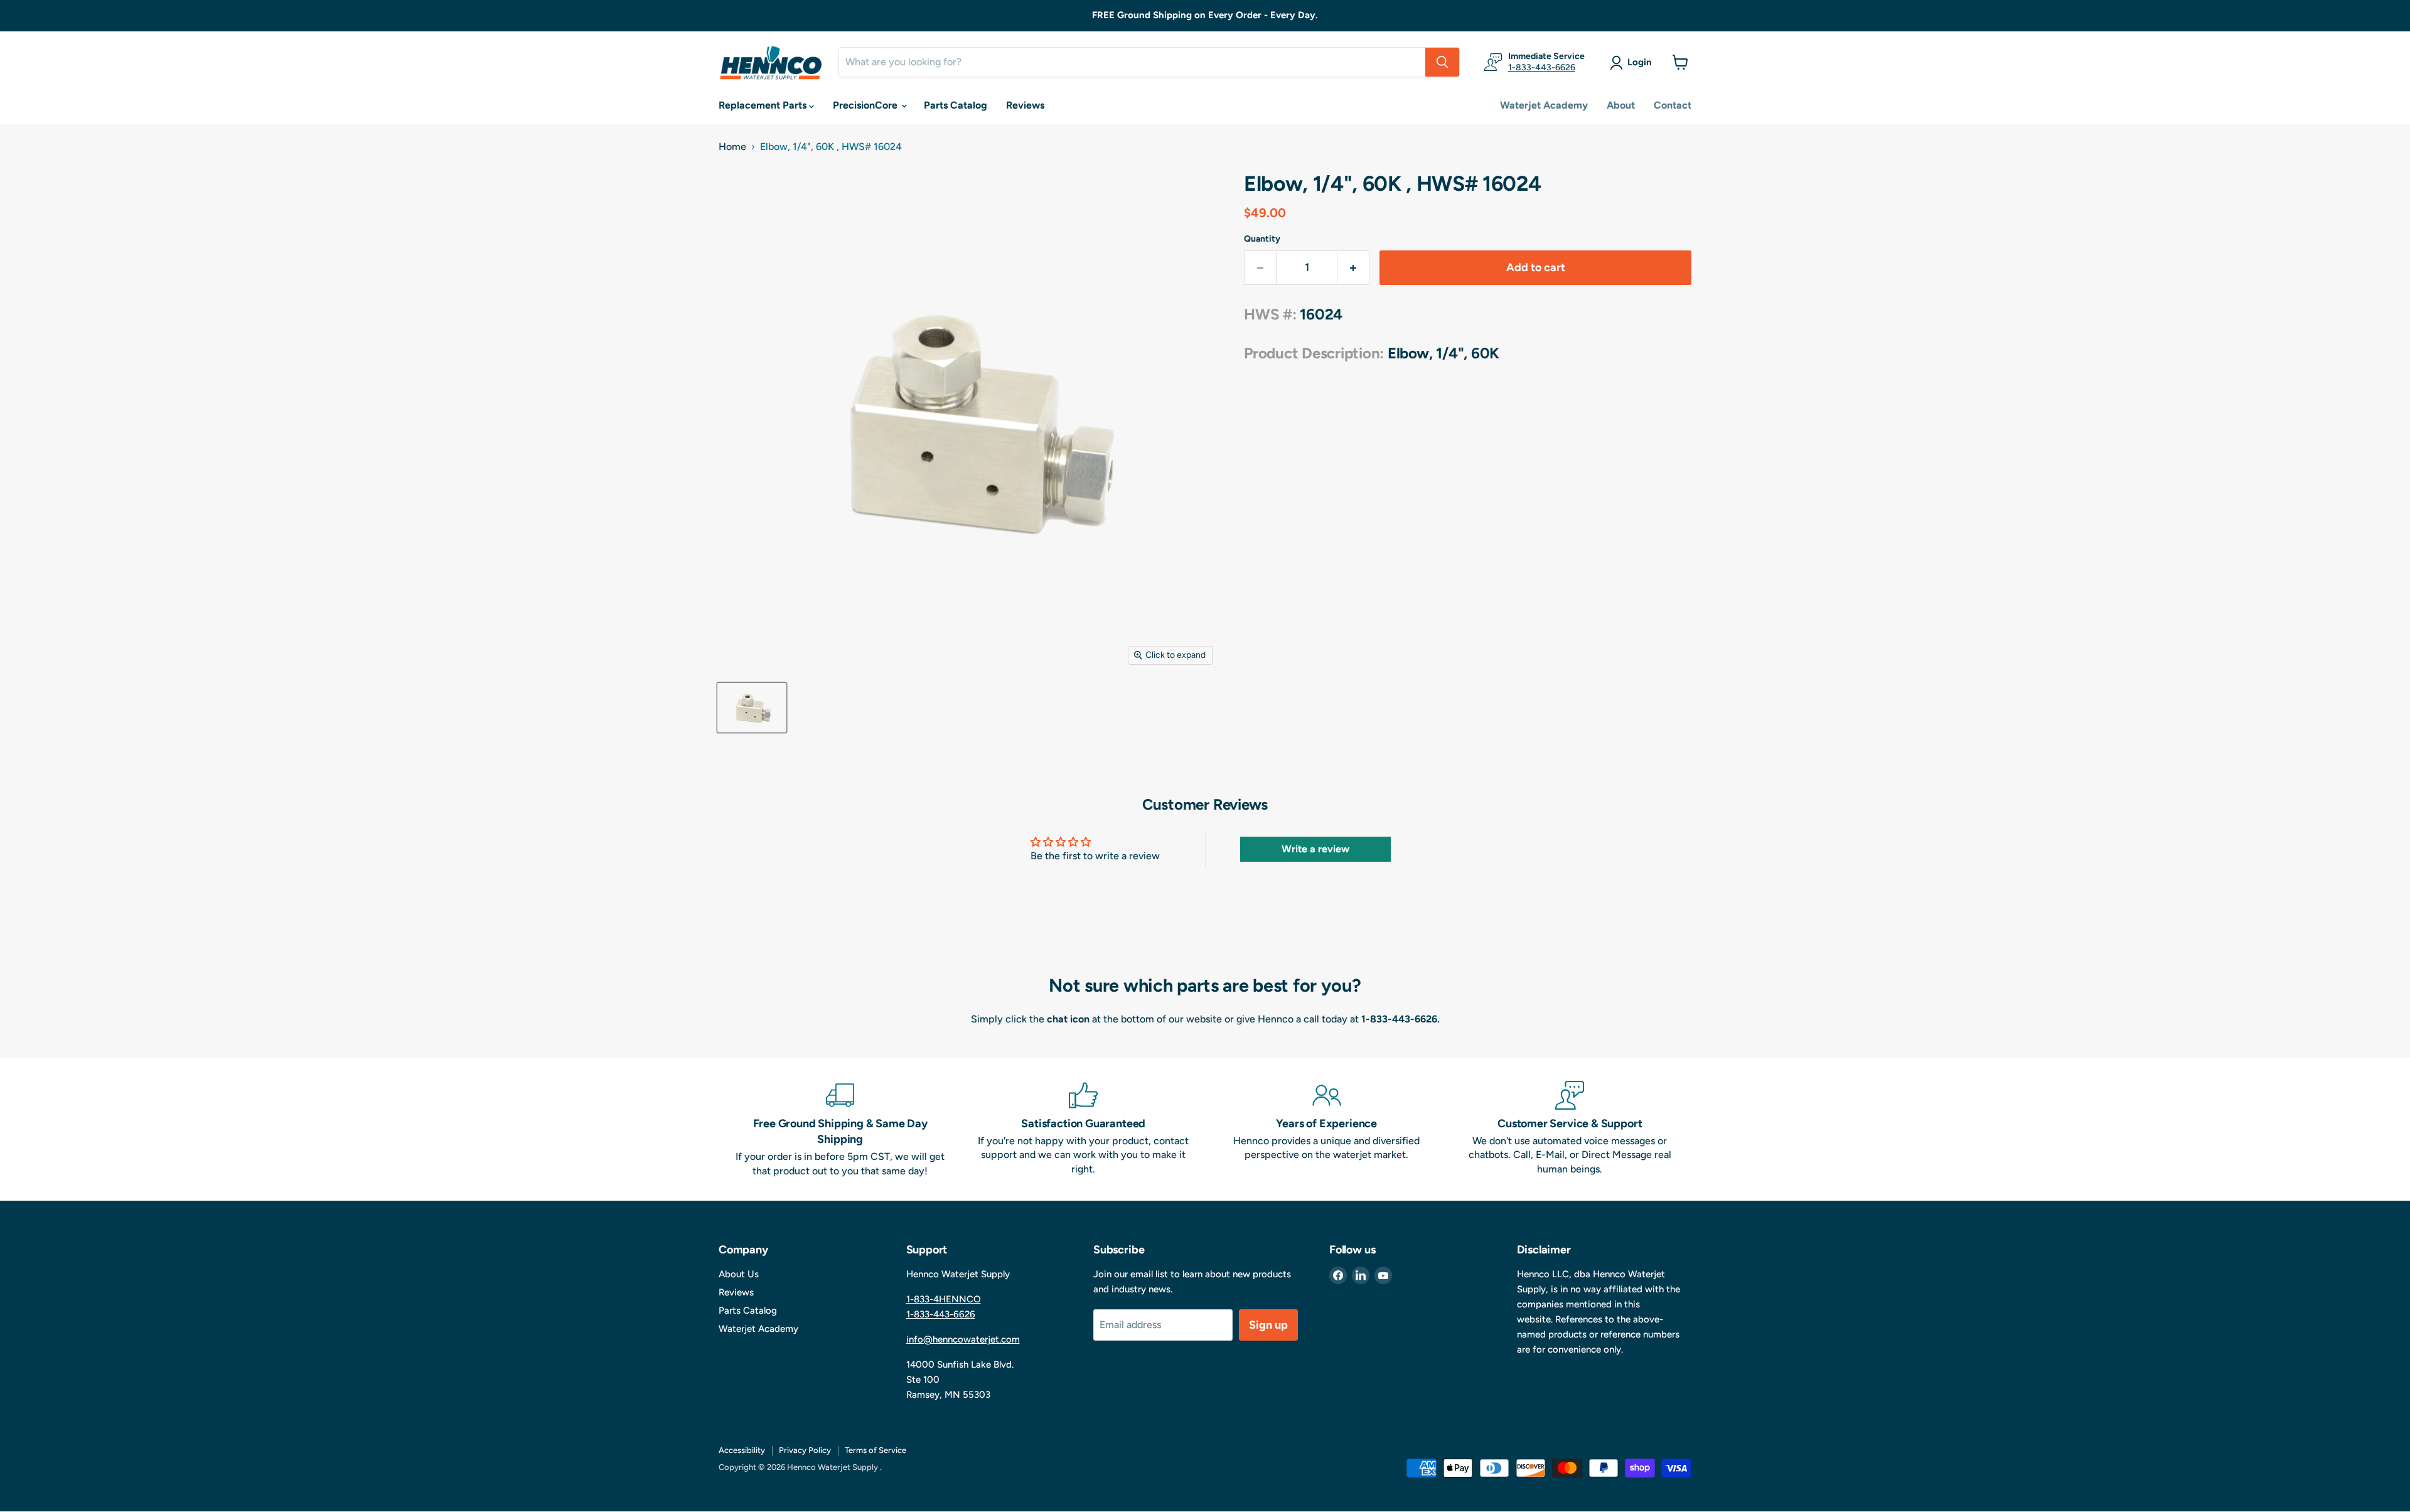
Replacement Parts (764, 105)
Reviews (1025, 105)
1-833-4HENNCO (944, 1299)
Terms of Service (876, 1450)
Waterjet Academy (1544, 105)
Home (732, 147)
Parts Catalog (956, 105)
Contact (1673, 105)
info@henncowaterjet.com (963, 1339)
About (1621, 105)
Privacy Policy (805, 1450)
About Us (739, 1274)
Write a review (1315, 849)
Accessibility (742, 1450)
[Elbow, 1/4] (752, 708)
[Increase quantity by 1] (1353, 268)
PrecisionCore (866, 105)
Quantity (1262, 239)
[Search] (1442, 62)
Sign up (1268, 1325)
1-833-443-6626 (1542, 67)
